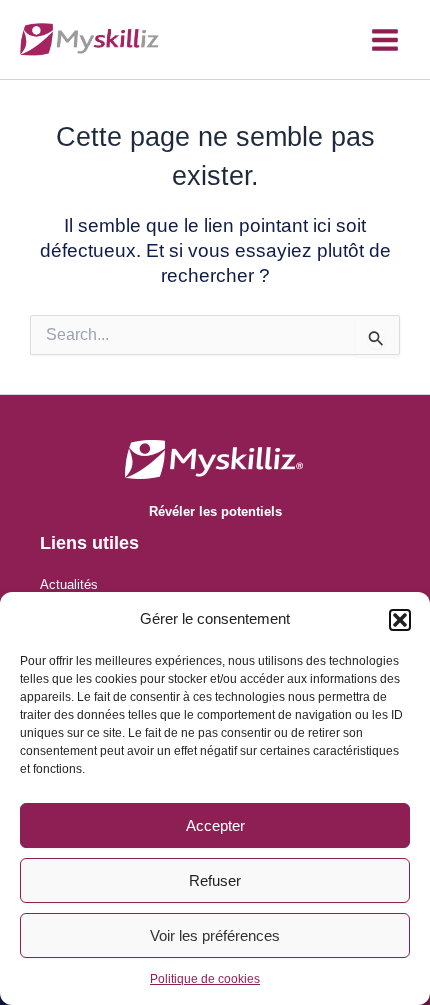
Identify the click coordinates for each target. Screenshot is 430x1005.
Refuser (215, 880)
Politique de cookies (205, 979)
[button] (400, 620)
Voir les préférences (215, 935)
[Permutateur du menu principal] (385, 39)
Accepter (215, 825)
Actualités (69, 584)
